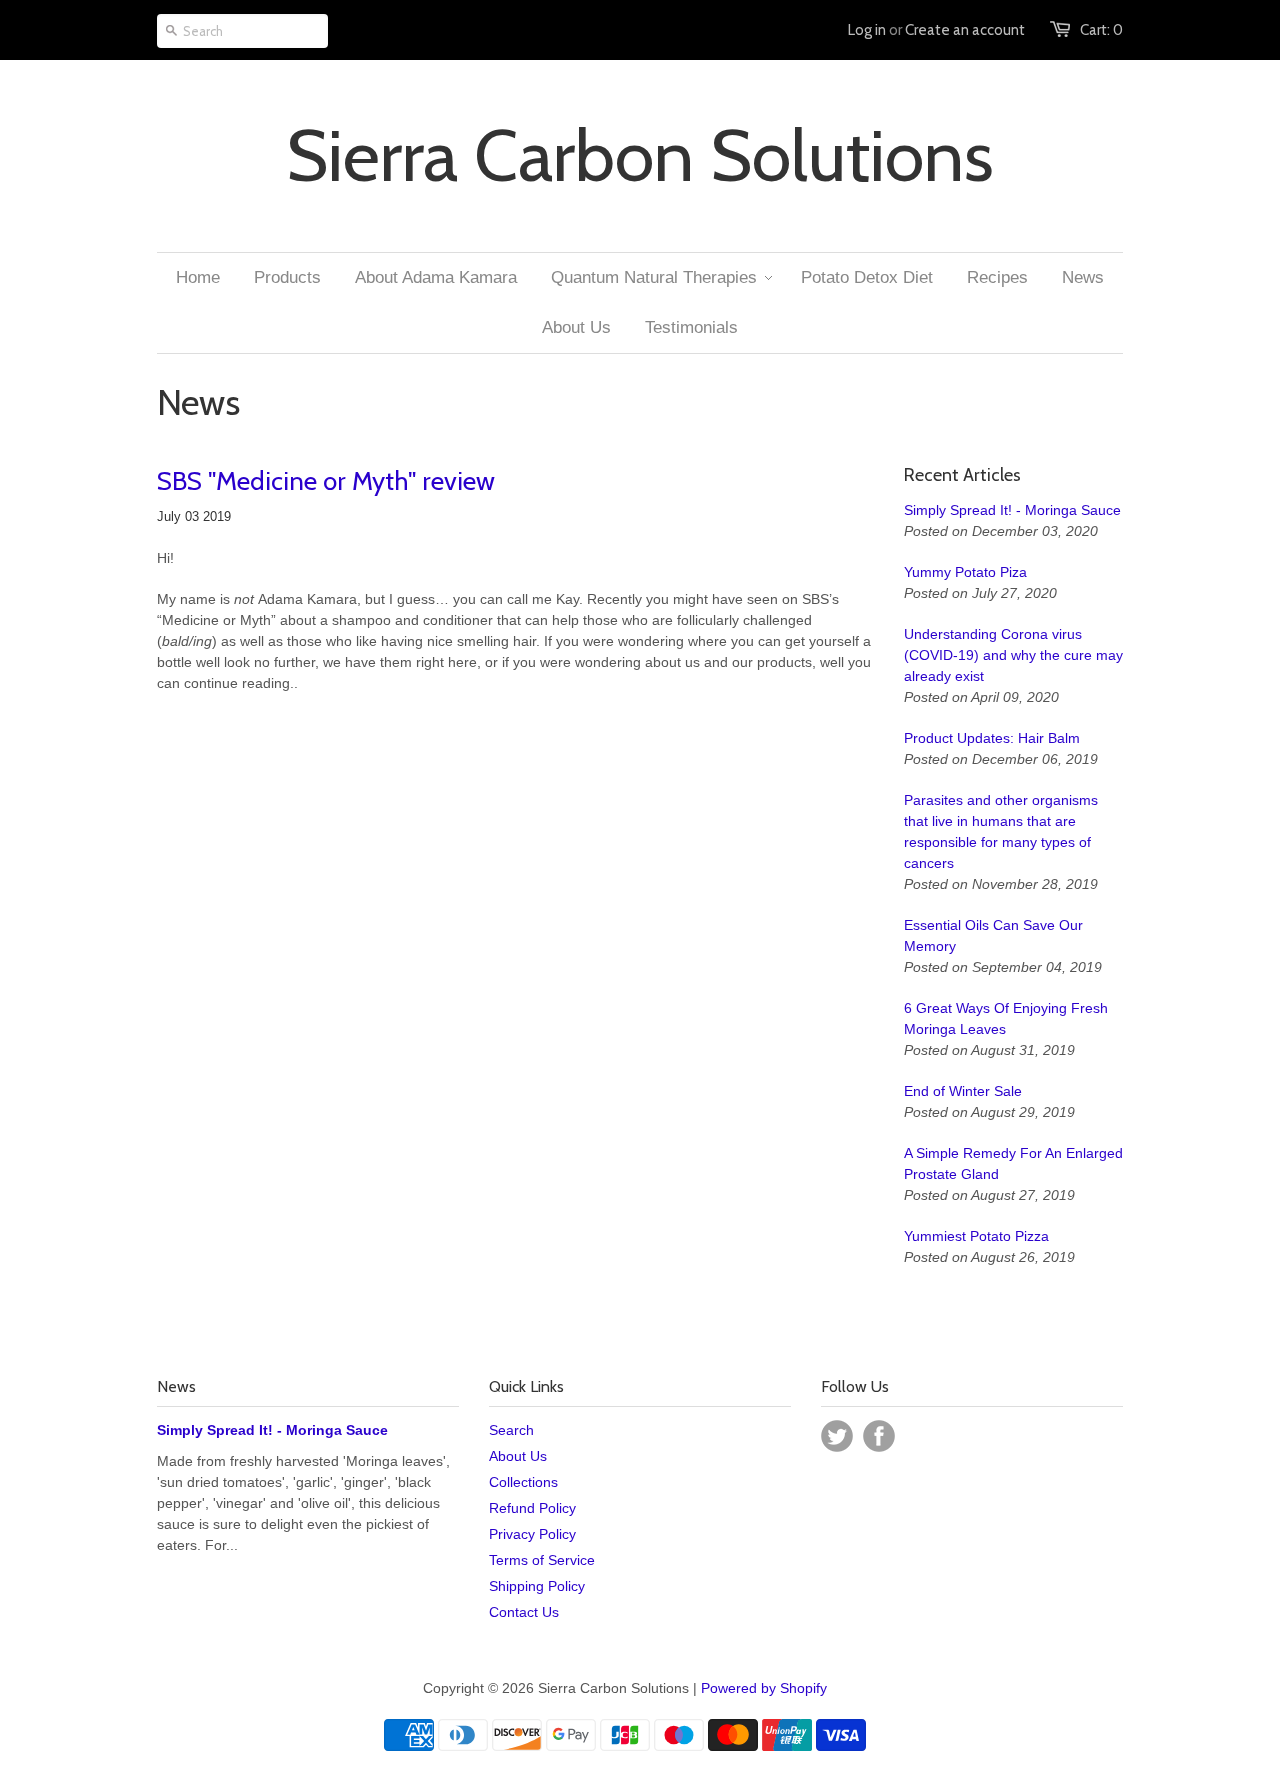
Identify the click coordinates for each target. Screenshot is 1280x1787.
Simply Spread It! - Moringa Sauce (1012, 510)
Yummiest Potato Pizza (976, 1236)
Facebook (879, 1436)
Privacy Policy (532, 1534)
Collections (523, 1482)
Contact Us (524, 1612)
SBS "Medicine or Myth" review (326, 481)
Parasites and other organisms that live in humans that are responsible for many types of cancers (1001, 831)
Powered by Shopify (764, 1688)
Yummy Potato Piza (965, 572)
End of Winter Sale (963, 1091)
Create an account (965, 30)
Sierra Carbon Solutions (640, 156)
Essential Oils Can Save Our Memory (993, 935)
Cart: (1101, 30)
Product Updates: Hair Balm (992, 738)
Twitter (837, 1436)
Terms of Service (542, 1560)
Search (511, 1430)
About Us (518, 1456)
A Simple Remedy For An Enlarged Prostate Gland (1013, 1163)
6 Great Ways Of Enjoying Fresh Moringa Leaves (1006, 1018)
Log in (867, 30)
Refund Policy (532, 1508)
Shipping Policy (537, 1586)
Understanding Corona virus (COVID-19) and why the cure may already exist (1013, 655)
